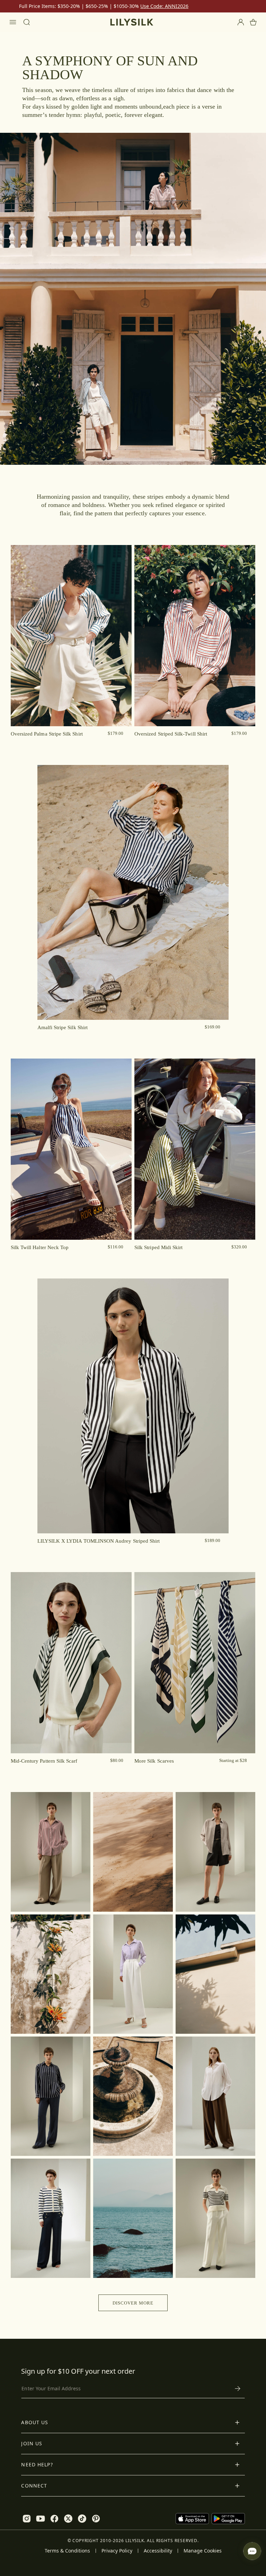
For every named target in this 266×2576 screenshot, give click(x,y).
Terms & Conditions (67, 2551)
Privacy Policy (117, 2551)
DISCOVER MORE (133, 2303)
